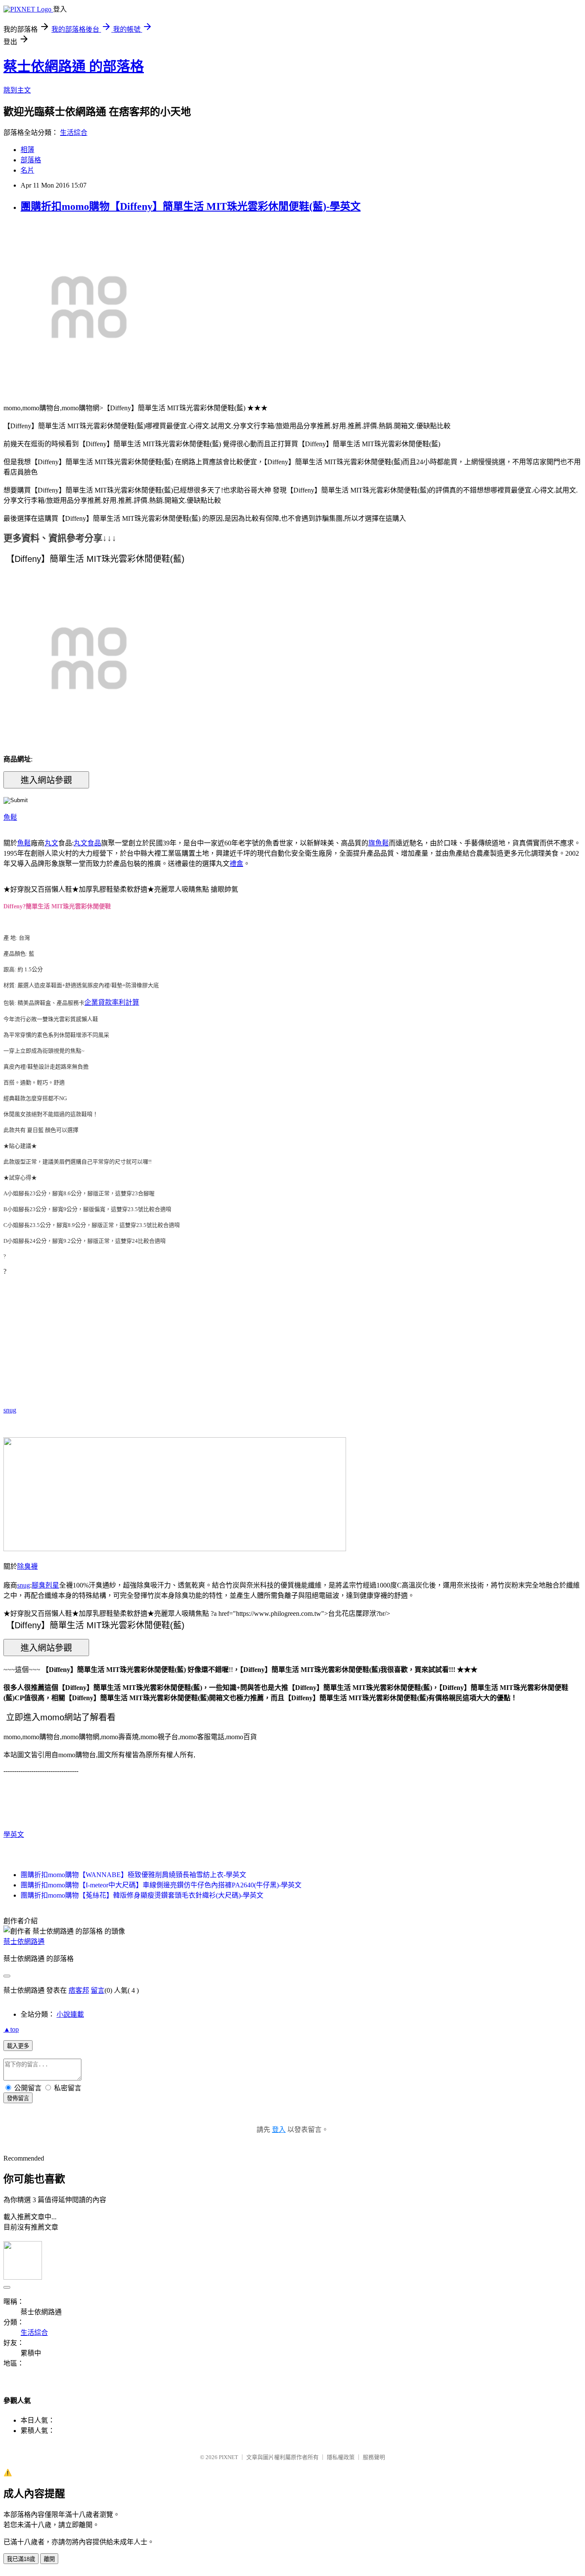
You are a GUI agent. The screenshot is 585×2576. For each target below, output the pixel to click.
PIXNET (228, 2457)
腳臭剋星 (45, 1585)
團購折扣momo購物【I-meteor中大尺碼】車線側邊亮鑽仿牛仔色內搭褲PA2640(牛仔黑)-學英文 (161, 1885)
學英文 (14, 1834)
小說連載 (70, 2014)
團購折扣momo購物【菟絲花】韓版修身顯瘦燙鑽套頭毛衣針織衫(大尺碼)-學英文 (142, 1895)
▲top (11, 2029)
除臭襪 (27, 1566)
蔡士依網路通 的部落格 (74, 66)
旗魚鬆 (379, 843)
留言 (98, 1990)
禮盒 (236, 864)
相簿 (27, 150)
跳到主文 (17, 90)
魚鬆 (10, 817)
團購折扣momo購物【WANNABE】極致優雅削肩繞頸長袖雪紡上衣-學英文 (133, 1875)
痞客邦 (79, 1990)
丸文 (51, 843)
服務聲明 (374, 2457)
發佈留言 (18, 2098)
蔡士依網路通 (24, 1942)
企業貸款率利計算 (112, 1002)
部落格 (31, 160)
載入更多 (18, 2046)
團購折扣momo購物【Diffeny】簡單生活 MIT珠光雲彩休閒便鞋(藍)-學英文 (191, 206)
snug (10, 1410)
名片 (27, 170)
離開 (49, 2559)
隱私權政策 (341, 2457)
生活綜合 (74, 133)
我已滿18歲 (21, 2559)
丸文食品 (87, 843)
